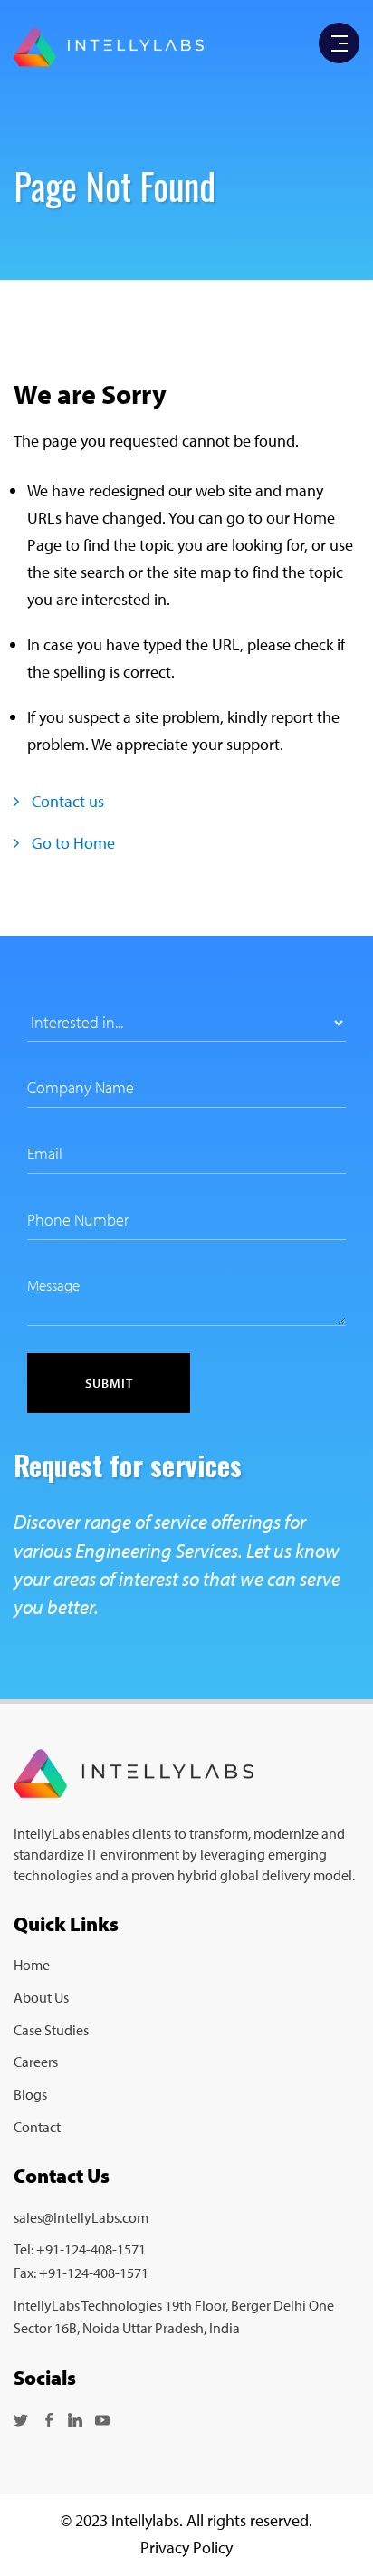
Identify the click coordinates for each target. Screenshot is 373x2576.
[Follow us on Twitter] (21, 2418)
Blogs (30, 2094)
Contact (37, 2127)
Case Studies (51, 2030)
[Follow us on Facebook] (48, 2418)
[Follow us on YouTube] (102, 2418)
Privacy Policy (186, 2547)
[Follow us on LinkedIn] (75, 2418)
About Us (41, 1997)
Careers (36, 2062)
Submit (109, 1383)
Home (32, 1965)
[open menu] (340, 44)
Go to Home (72, 843)
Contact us (66, 801)
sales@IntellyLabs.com (81, 2217)
